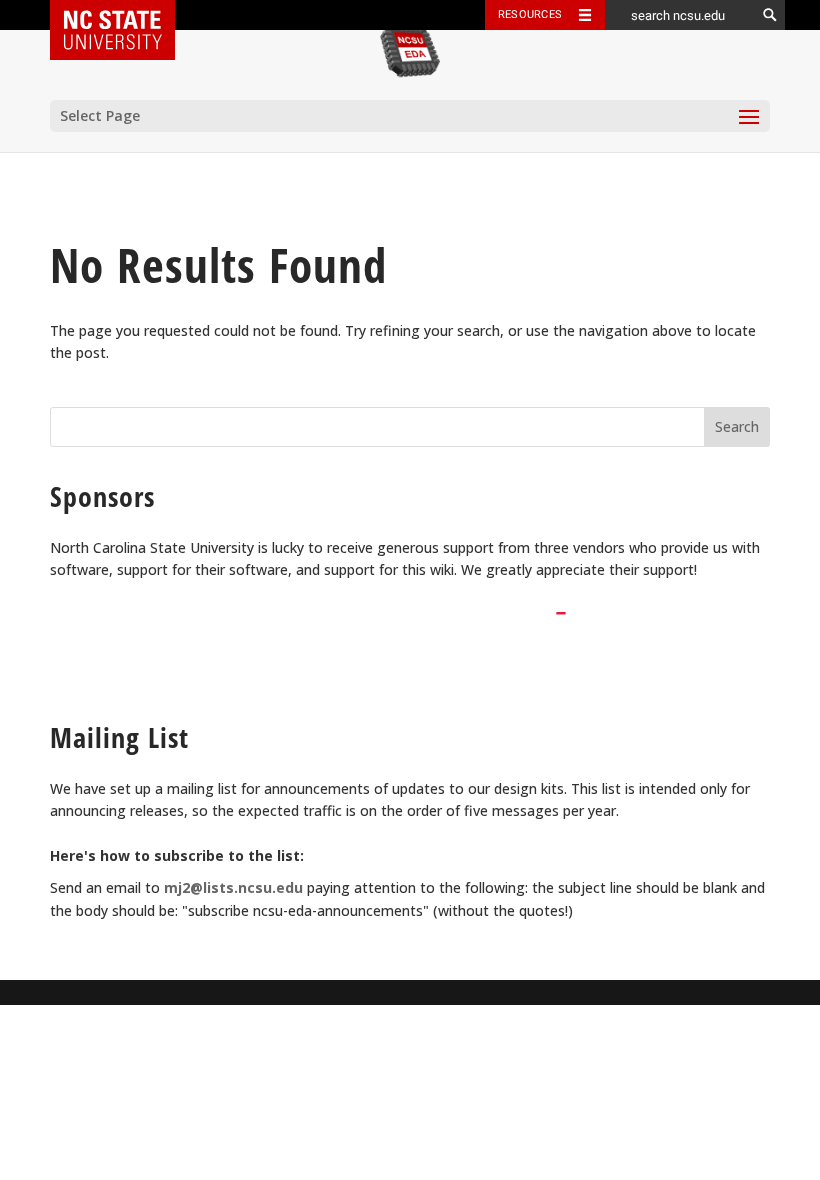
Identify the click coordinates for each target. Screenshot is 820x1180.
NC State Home (125, 15)
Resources (530, 14)
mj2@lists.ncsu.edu (233, 887)
